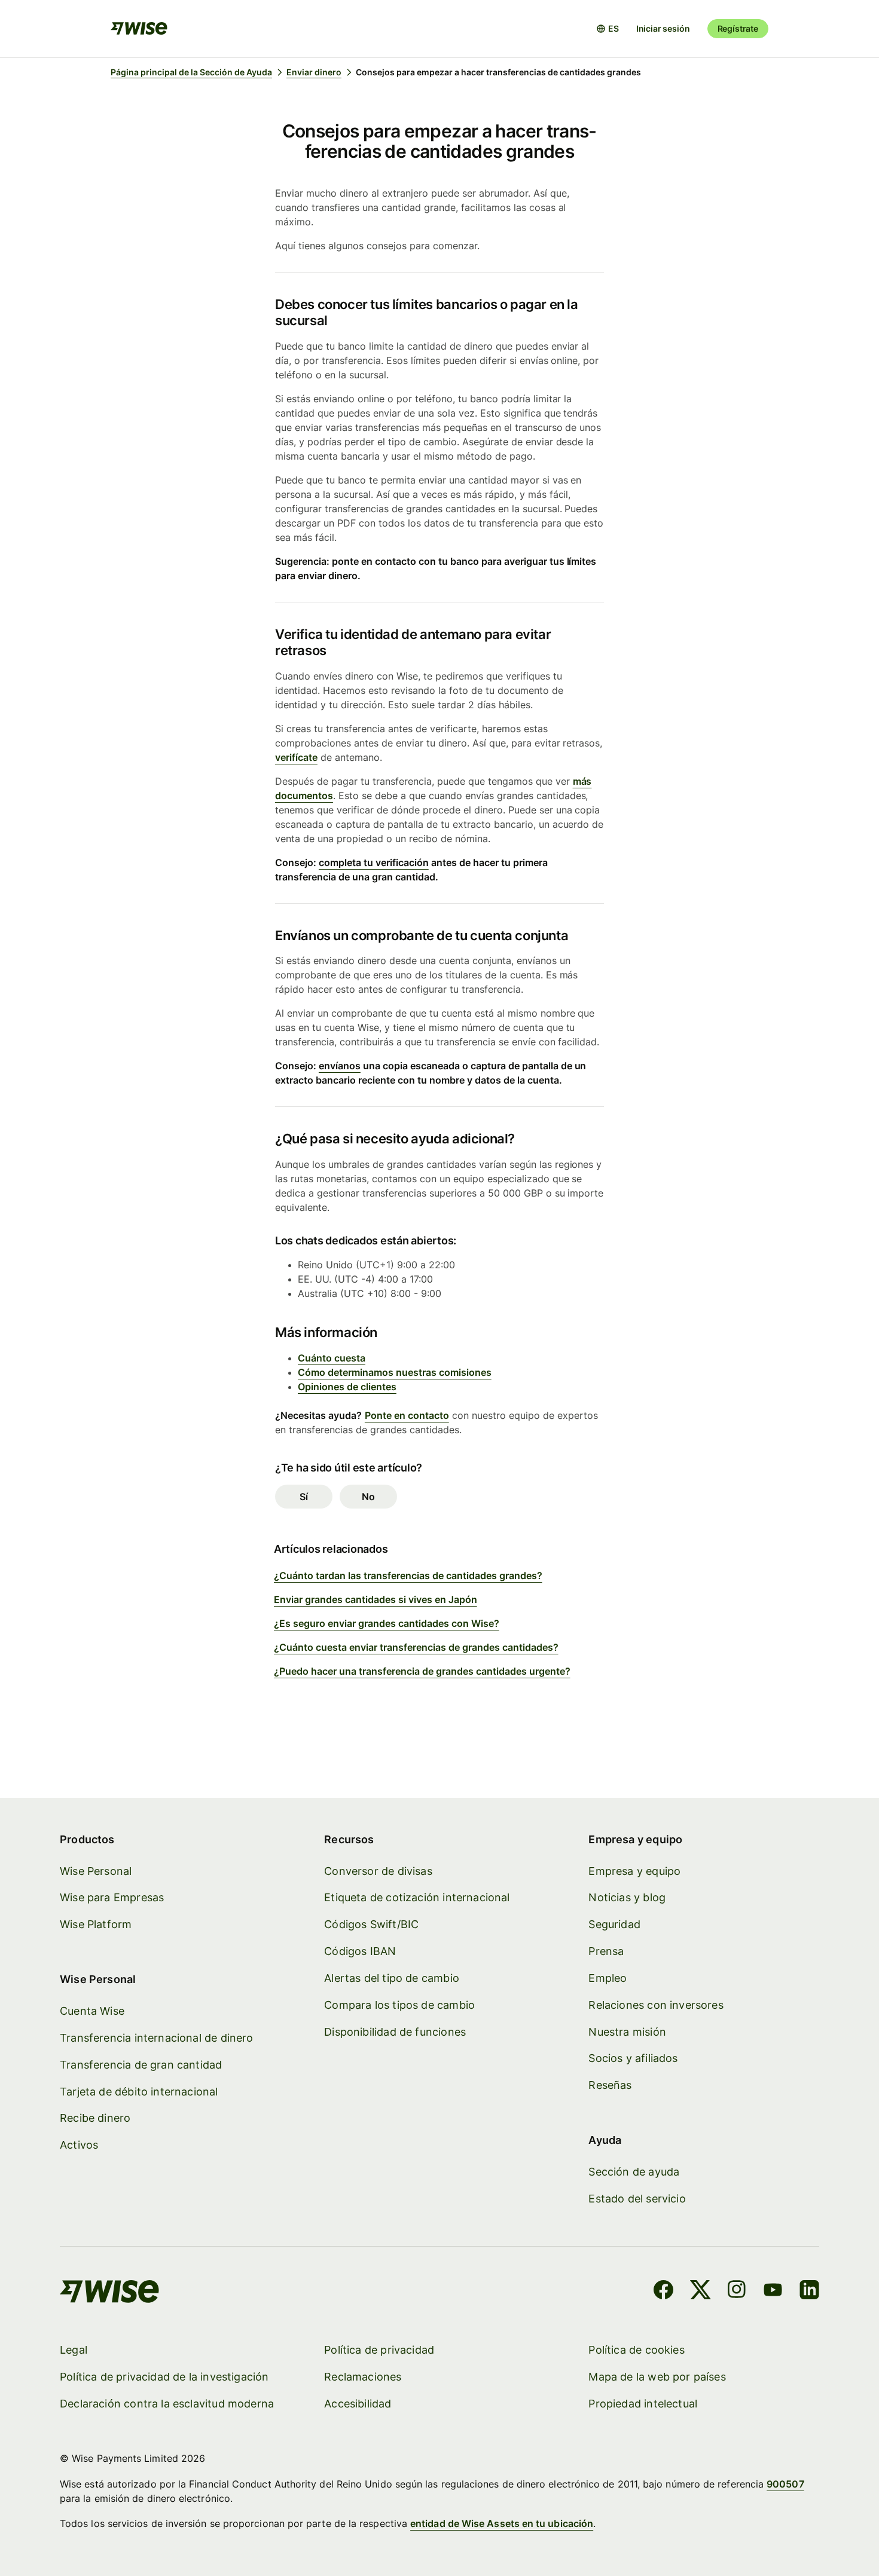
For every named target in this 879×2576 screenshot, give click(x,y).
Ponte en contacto (407, 1415)
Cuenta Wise (92, 2011)
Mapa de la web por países (657, 2377)
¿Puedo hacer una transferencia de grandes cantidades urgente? (422, 1671)
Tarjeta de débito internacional (139, 2092)
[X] (701, 2292)
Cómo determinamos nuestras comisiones (395, 1372)
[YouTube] (773, 2292)
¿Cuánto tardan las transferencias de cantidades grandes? (408, 1575)
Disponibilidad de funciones (395, 2032)
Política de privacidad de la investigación (164, 2377)
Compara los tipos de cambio (399, 2005)
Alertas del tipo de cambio (392, 1978)
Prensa (606, 1951)
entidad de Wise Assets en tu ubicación (502, 2523)
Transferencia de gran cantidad (141, 2065)
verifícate (296, 757)
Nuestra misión (627, 2032)
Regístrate (738, 28)
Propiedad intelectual (643, 2404)
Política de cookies (636, 2350)
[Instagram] (737, 2292)
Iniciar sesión (663, 28)
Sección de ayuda (634, 2172)
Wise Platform (96, 1924)
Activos (79, 2145)
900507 (785, 2484)
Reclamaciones (363, 2377)
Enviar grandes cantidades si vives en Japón (376, 1599)
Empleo (608, 1978)
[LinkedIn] (809, 2292)
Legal (74, 2350)
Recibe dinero (95, 2118)
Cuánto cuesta (332, 1358)
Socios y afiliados (633, 2058)
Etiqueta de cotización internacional (417, 1897)
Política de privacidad (379, 2350)
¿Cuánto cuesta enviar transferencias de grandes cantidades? (416, 1647)
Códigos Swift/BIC (371, 1924)
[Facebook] (663, 2292)
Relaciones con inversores (656, 2005)
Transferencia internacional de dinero (157, 2038)
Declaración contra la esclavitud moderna (167, 2404)
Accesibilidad (358, 2404)
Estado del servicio (637, 2199)
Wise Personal (96, 1871)
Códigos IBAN (360, 1951)
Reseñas (610, 2085)
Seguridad (614, 1924)
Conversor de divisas (378, 1871)
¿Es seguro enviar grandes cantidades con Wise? (387, 1623)
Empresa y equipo (634, 1871)
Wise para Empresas (112, 1897)
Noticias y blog (627, 1897)
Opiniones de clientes (347, 1387)
